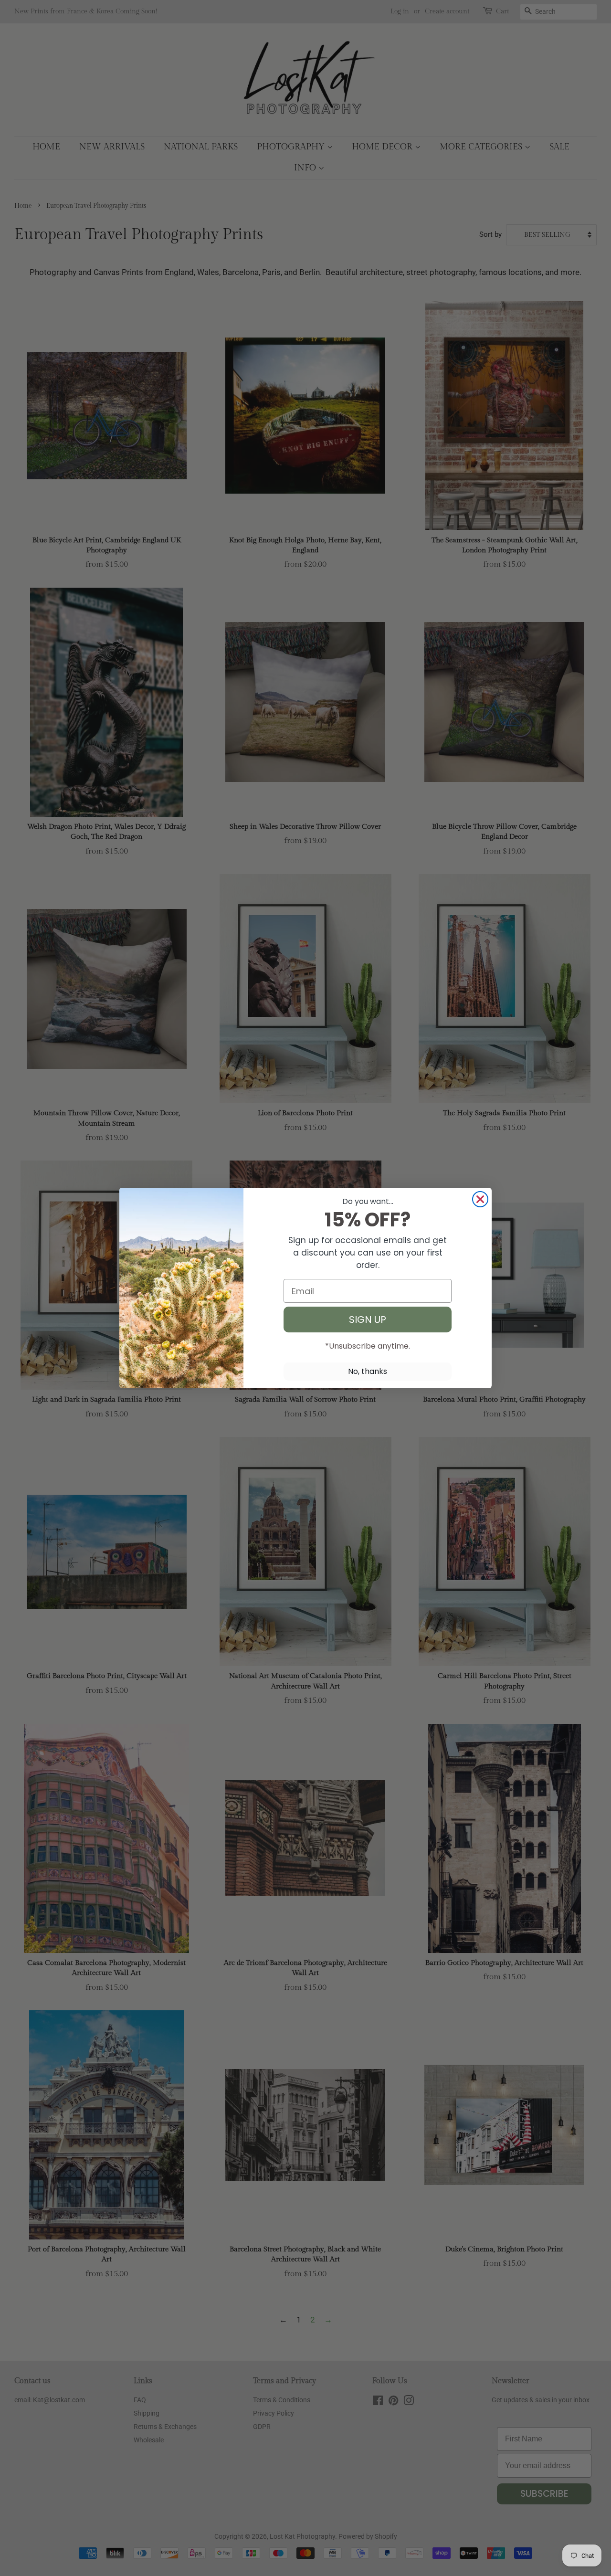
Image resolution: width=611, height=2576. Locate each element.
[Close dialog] (480, 1199)
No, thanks (368, 1371)
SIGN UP (368, 1320)
